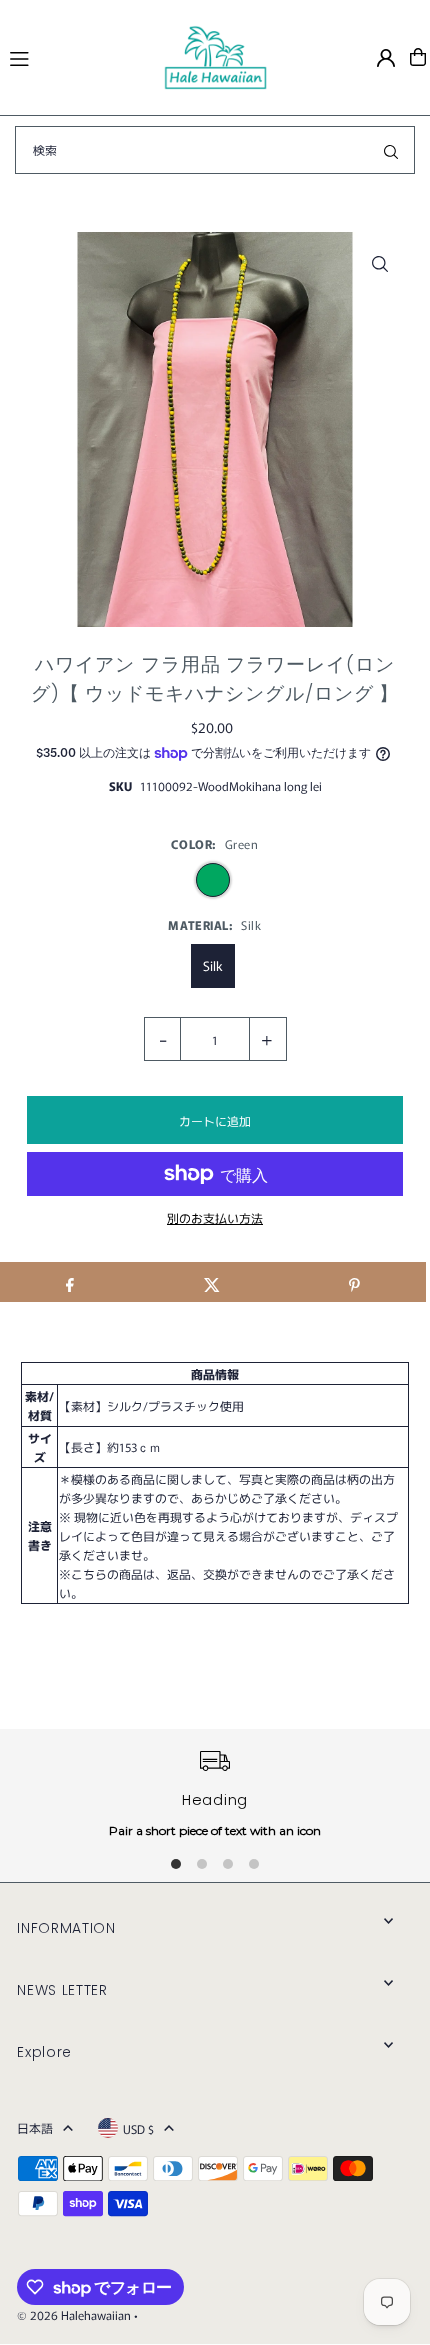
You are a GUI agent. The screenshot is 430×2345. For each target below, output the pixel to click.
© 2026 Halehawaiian (74, 2314)
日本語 (35, 2127)
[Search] (391, 150)
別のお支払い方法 (215, 1217)
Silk (213, 965)
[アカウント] (386, 58)
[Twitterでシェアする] (211, 1282)
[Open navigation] (77, 56)
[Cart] (418, 57)
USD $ (138, 2128)
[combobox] (215, 150)
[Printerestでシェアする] (354, 1282)
